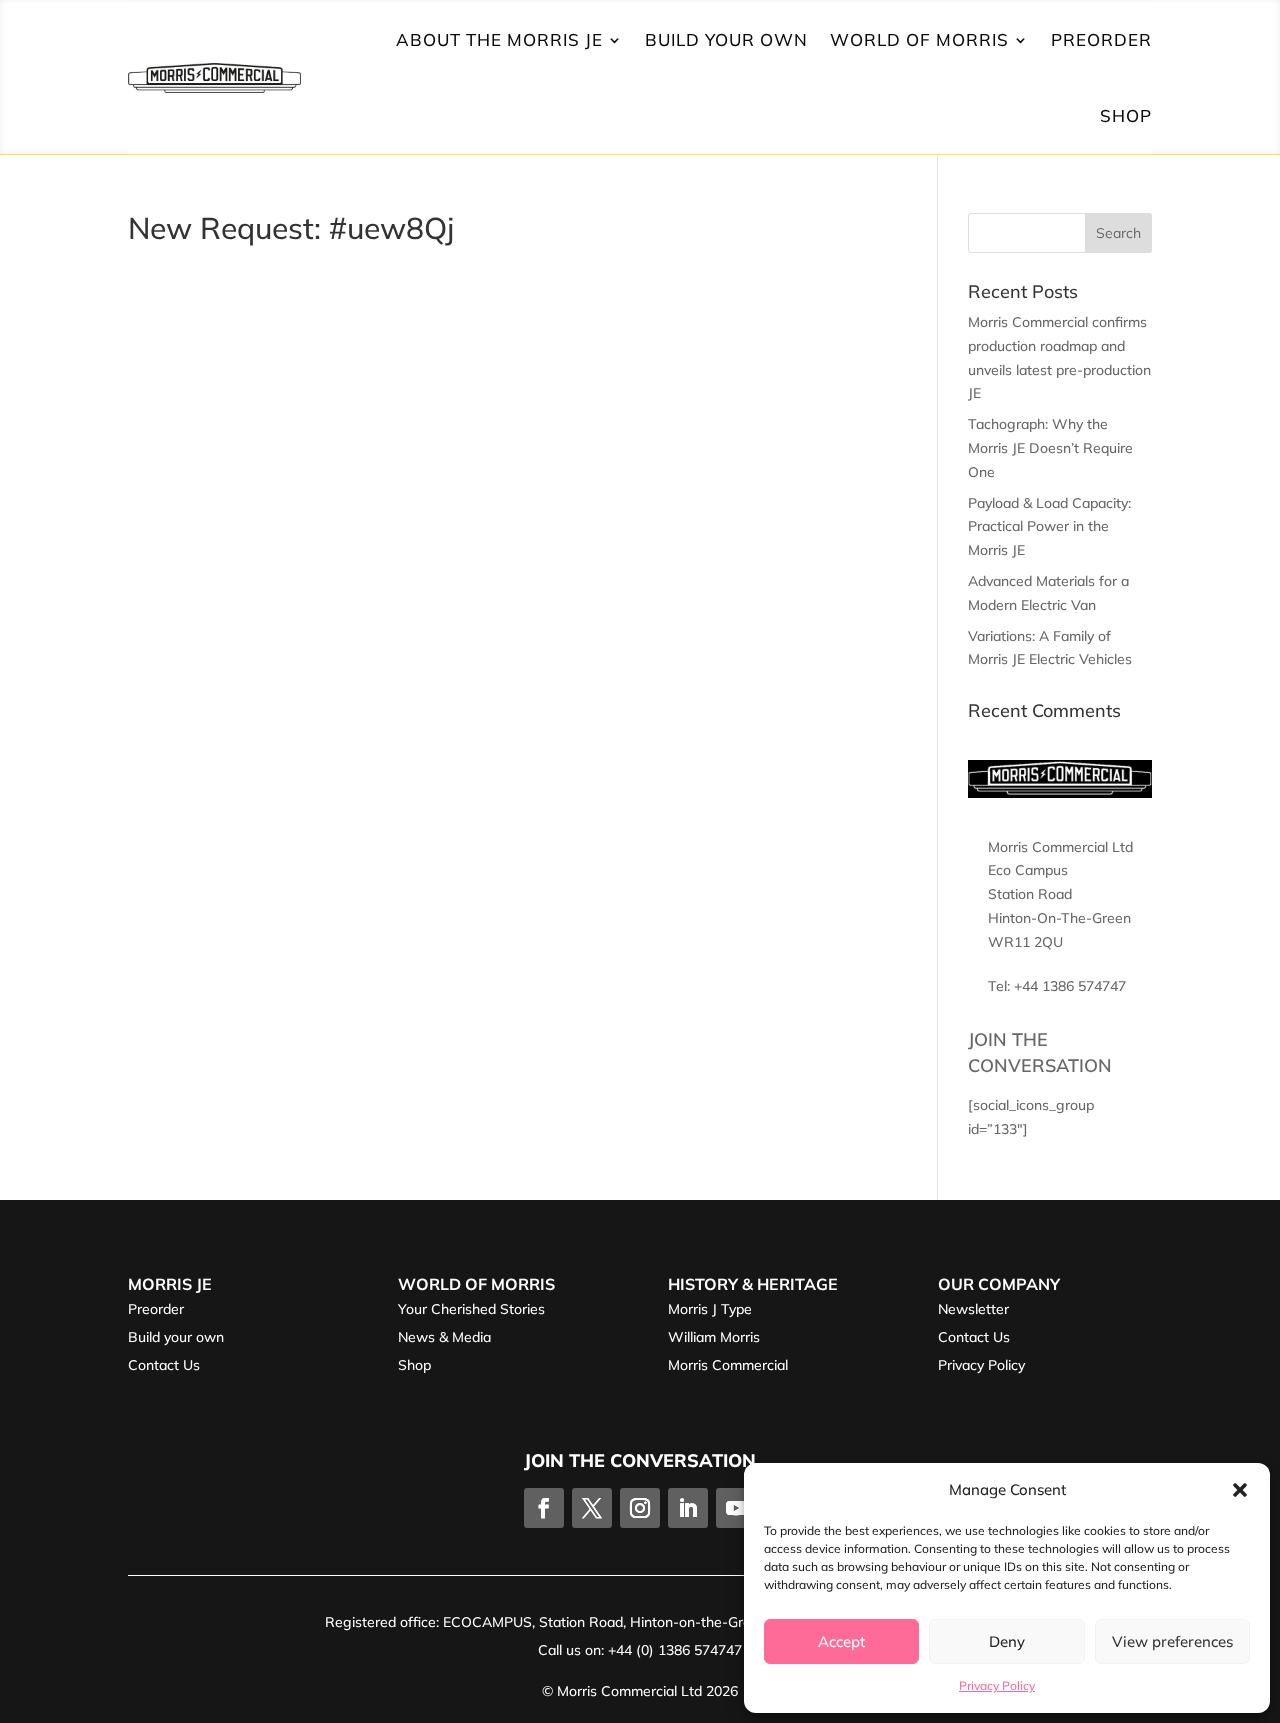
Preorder (156, 1309)
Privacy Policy (997, 1685)
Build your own (176, 1337)
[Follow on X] (592, 1508)
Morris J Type (710, 1309)
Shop (1126, 115)
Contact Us (164, 1365)
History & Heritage (753, 1284)
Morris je (170, 1284)
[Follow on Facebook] (544, 1508)
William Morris (714, 1337)
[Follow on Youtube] (736, 1508)
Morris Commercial (728, 1365)
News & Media (444, 1337)
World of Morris (476, 1284)
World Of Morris (919, 39)
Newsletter (973, 1309)
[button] (1240, 1490)
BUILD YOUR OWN (726, 39)
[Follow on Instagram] (640, 1508)
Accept (841, 1641)
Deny (1007, 1641)
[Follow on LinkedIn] (688, 1508)
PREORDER (1101, 39)
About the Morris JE (499, 39)
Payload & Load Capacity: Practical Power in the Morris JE (1049, 527)
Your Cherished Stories (471, 1309)
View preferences (1172, 1641)
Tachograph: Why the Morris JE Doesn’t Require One (1050, 448)
